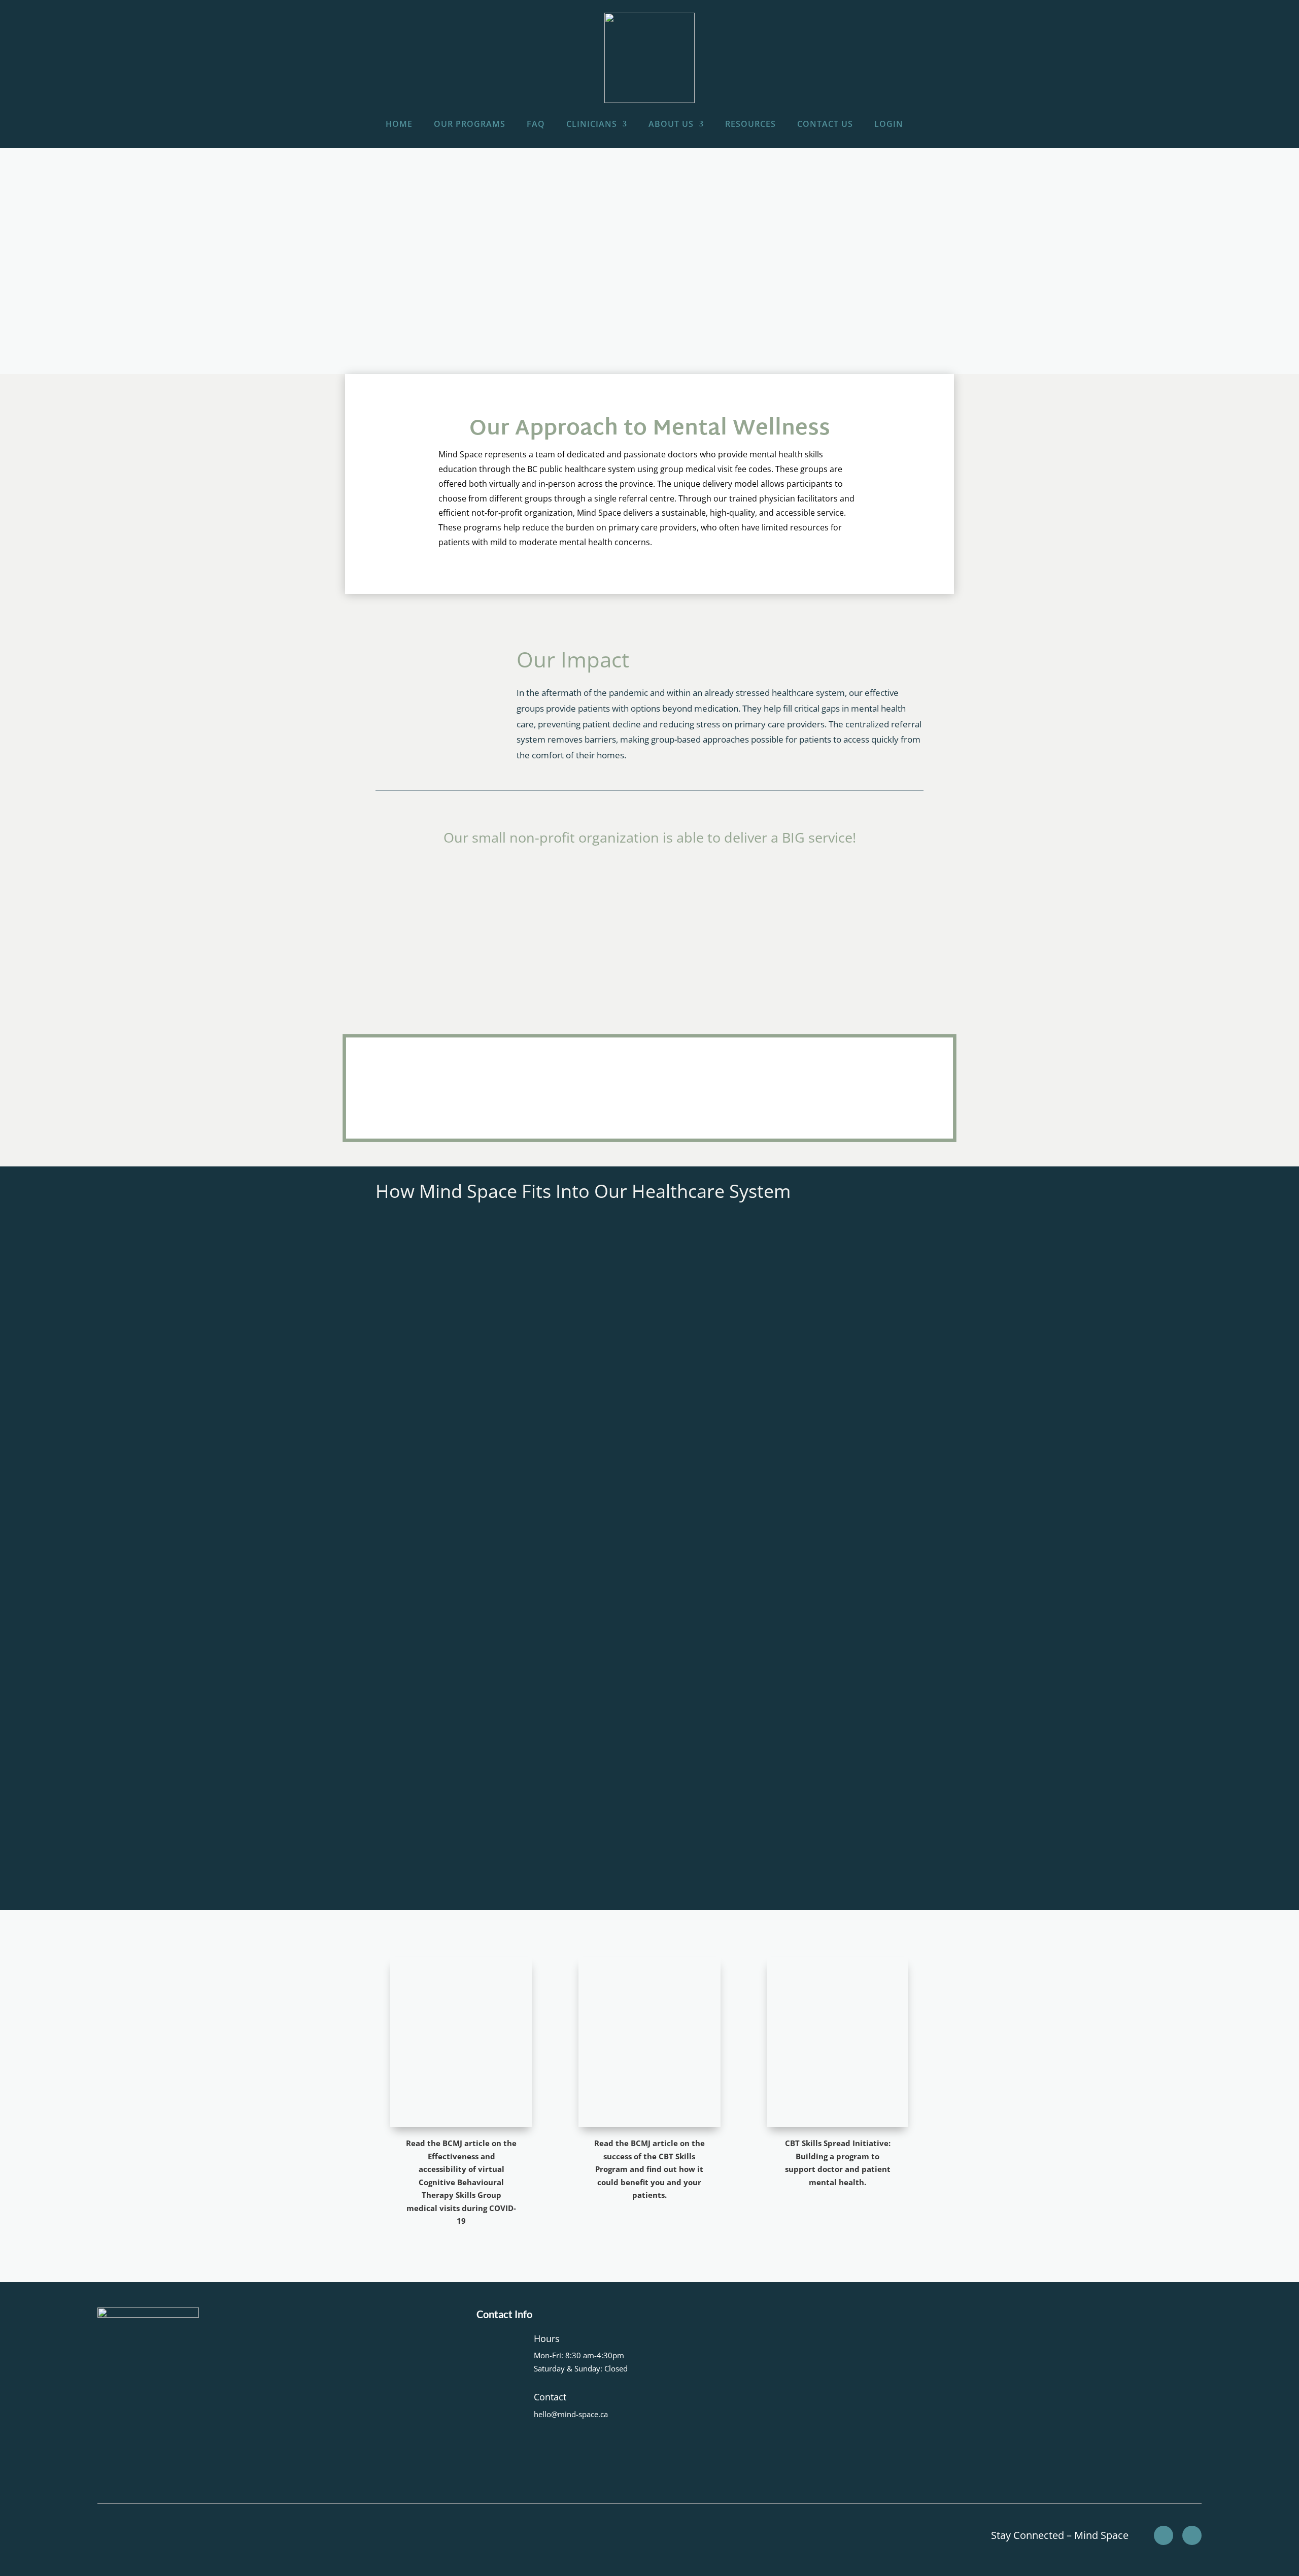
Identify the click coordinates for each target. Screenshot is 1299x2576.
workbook (739, 1788)
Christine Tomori (730, 1825)
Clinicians (592, 124)
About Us (671, 124)
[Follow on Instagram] (1192, 2535)
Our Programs (470, 124)
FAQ (536, 124)
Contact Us (825, 124)
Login (889, 124)
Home (399, 124)
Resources (750, 124)
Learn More (413, 1854)
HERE (436, 1770)
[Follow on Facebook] (1164, 2535)
